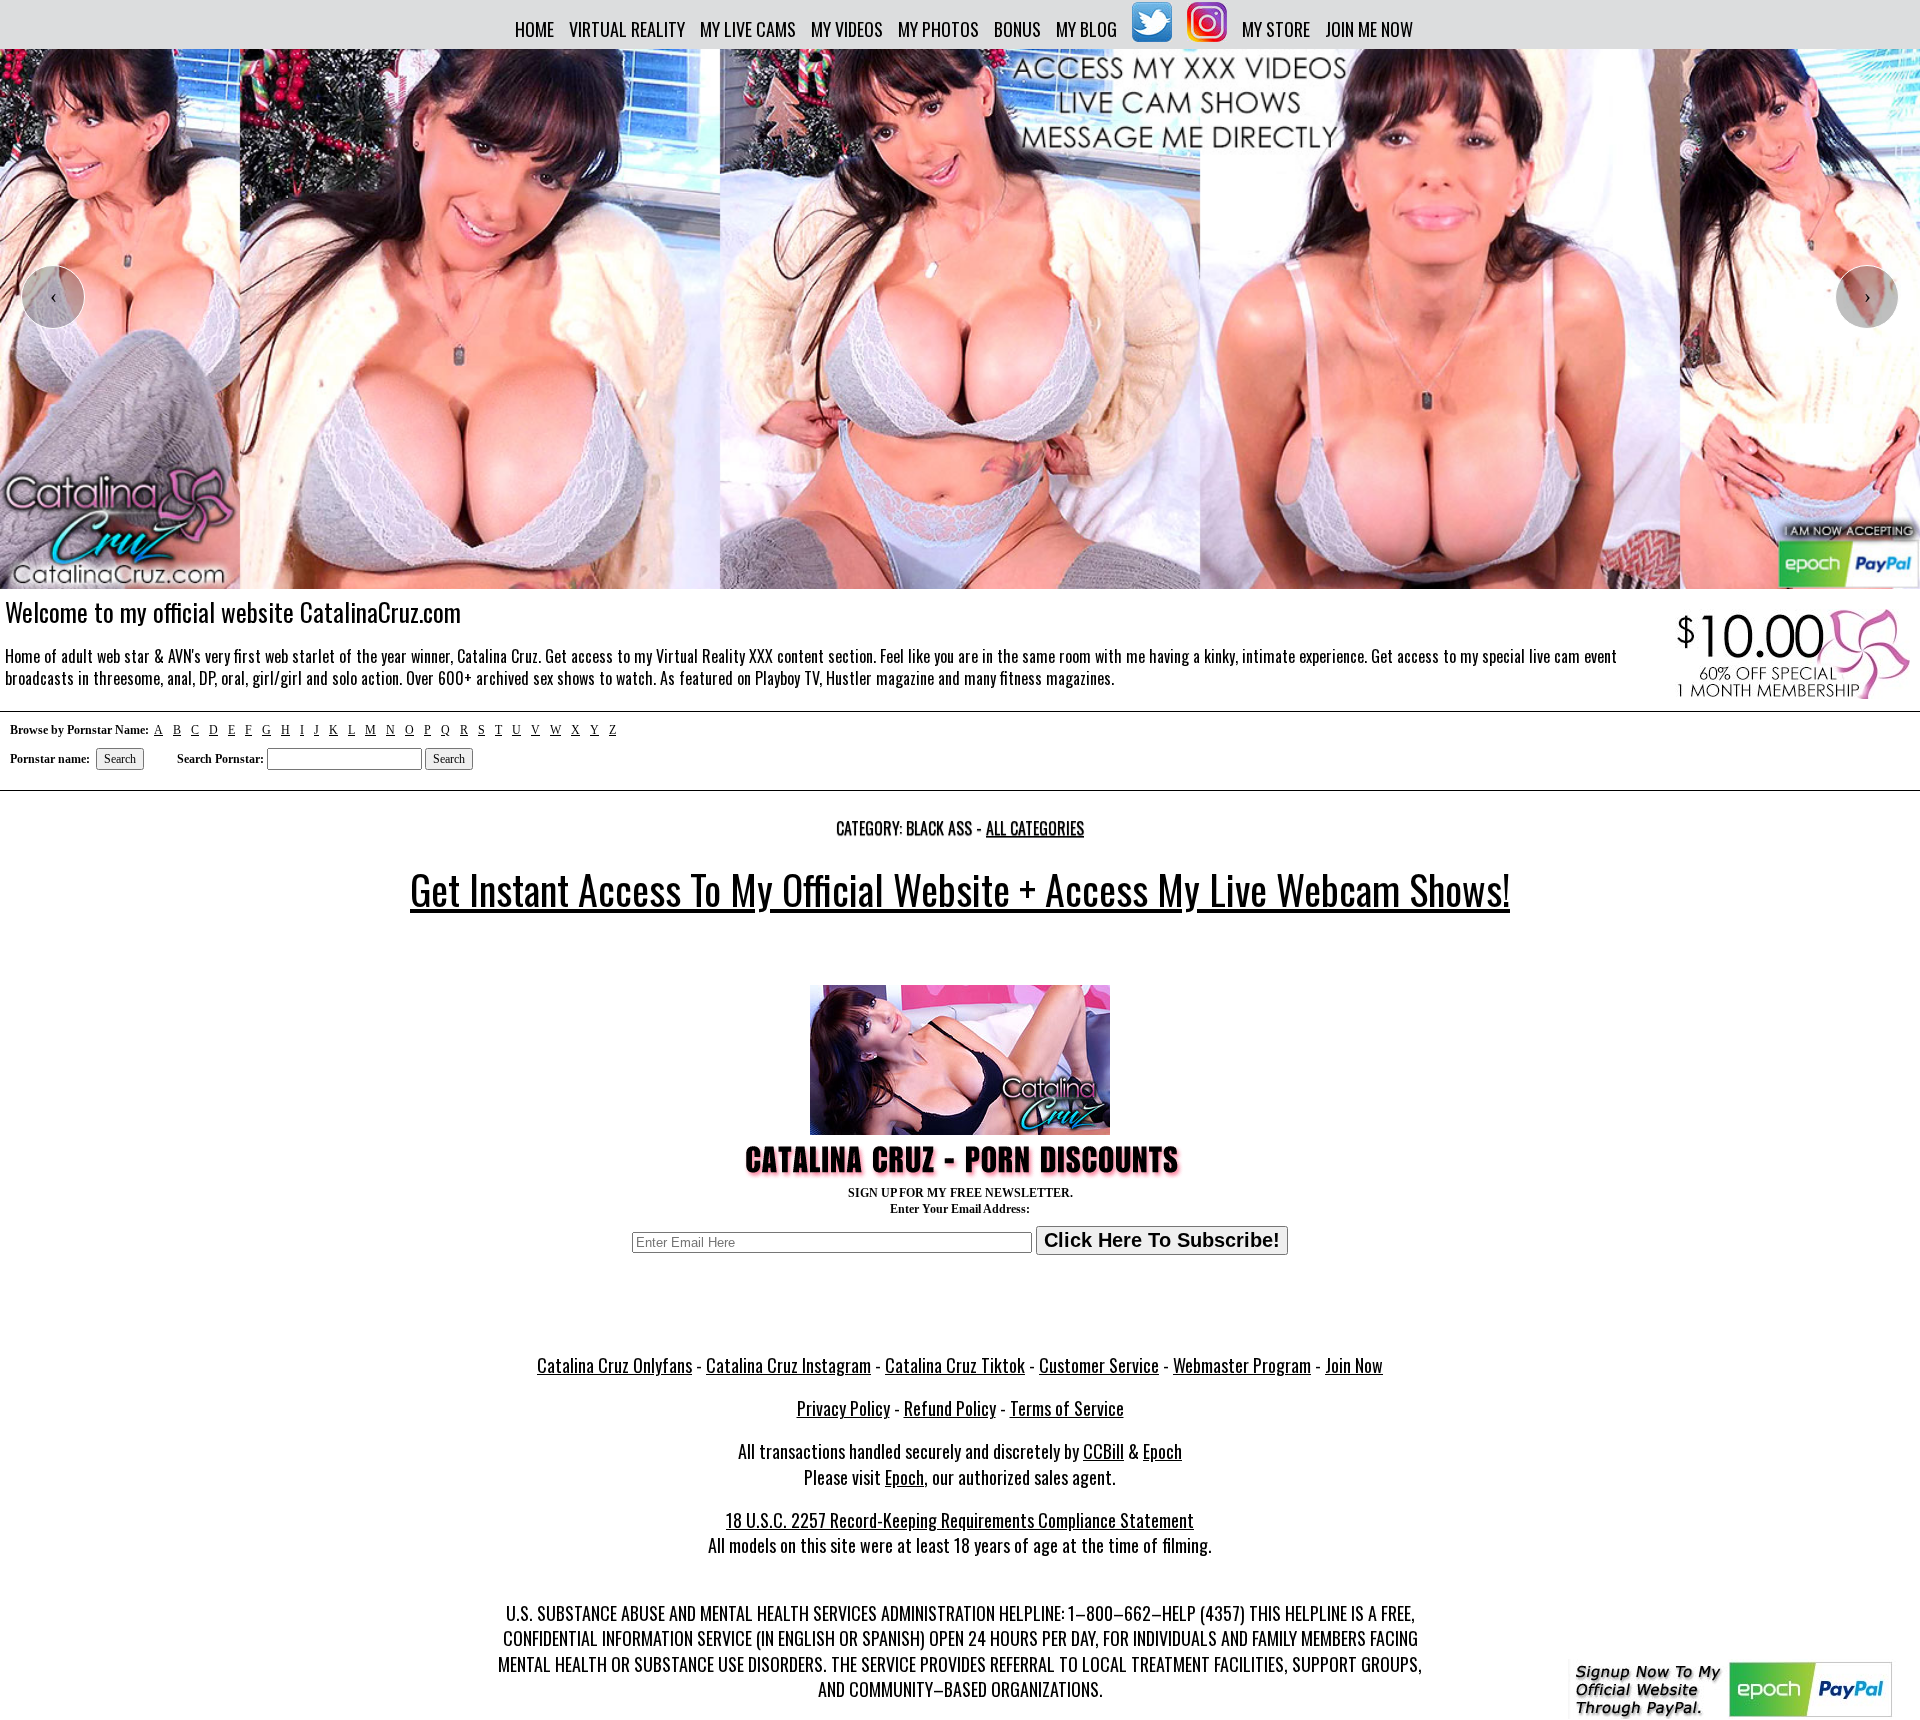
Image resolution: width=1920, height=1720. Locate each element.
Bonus (1017, 29)
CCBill (1103, 1451)
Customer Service (1099, 1365)
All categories (1035, 828)
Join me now (1369, 29)
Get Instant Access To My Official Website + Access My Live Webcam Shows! (960, 889)
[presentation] (53, 297)
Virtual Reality (627, 29)
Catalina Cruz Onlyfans (614, 1365)
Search (120, 759)
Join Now (1354, 1365)
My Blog (1086, 29)
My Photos (938, 29)
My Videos (847, 29)
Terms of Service (1067, 1408)
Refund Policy (950, 1408)
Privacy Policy (843, 1408)
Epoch (1162, 1451)
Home (534, 29)
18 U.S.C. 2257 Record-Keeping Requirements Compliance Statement (960, 1520)
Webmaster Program (1242, 1365)
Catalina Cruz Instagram (788, 1365)
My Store (1276, 29)
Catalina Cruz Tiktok (955, 1365)
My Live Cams (748, 29)
